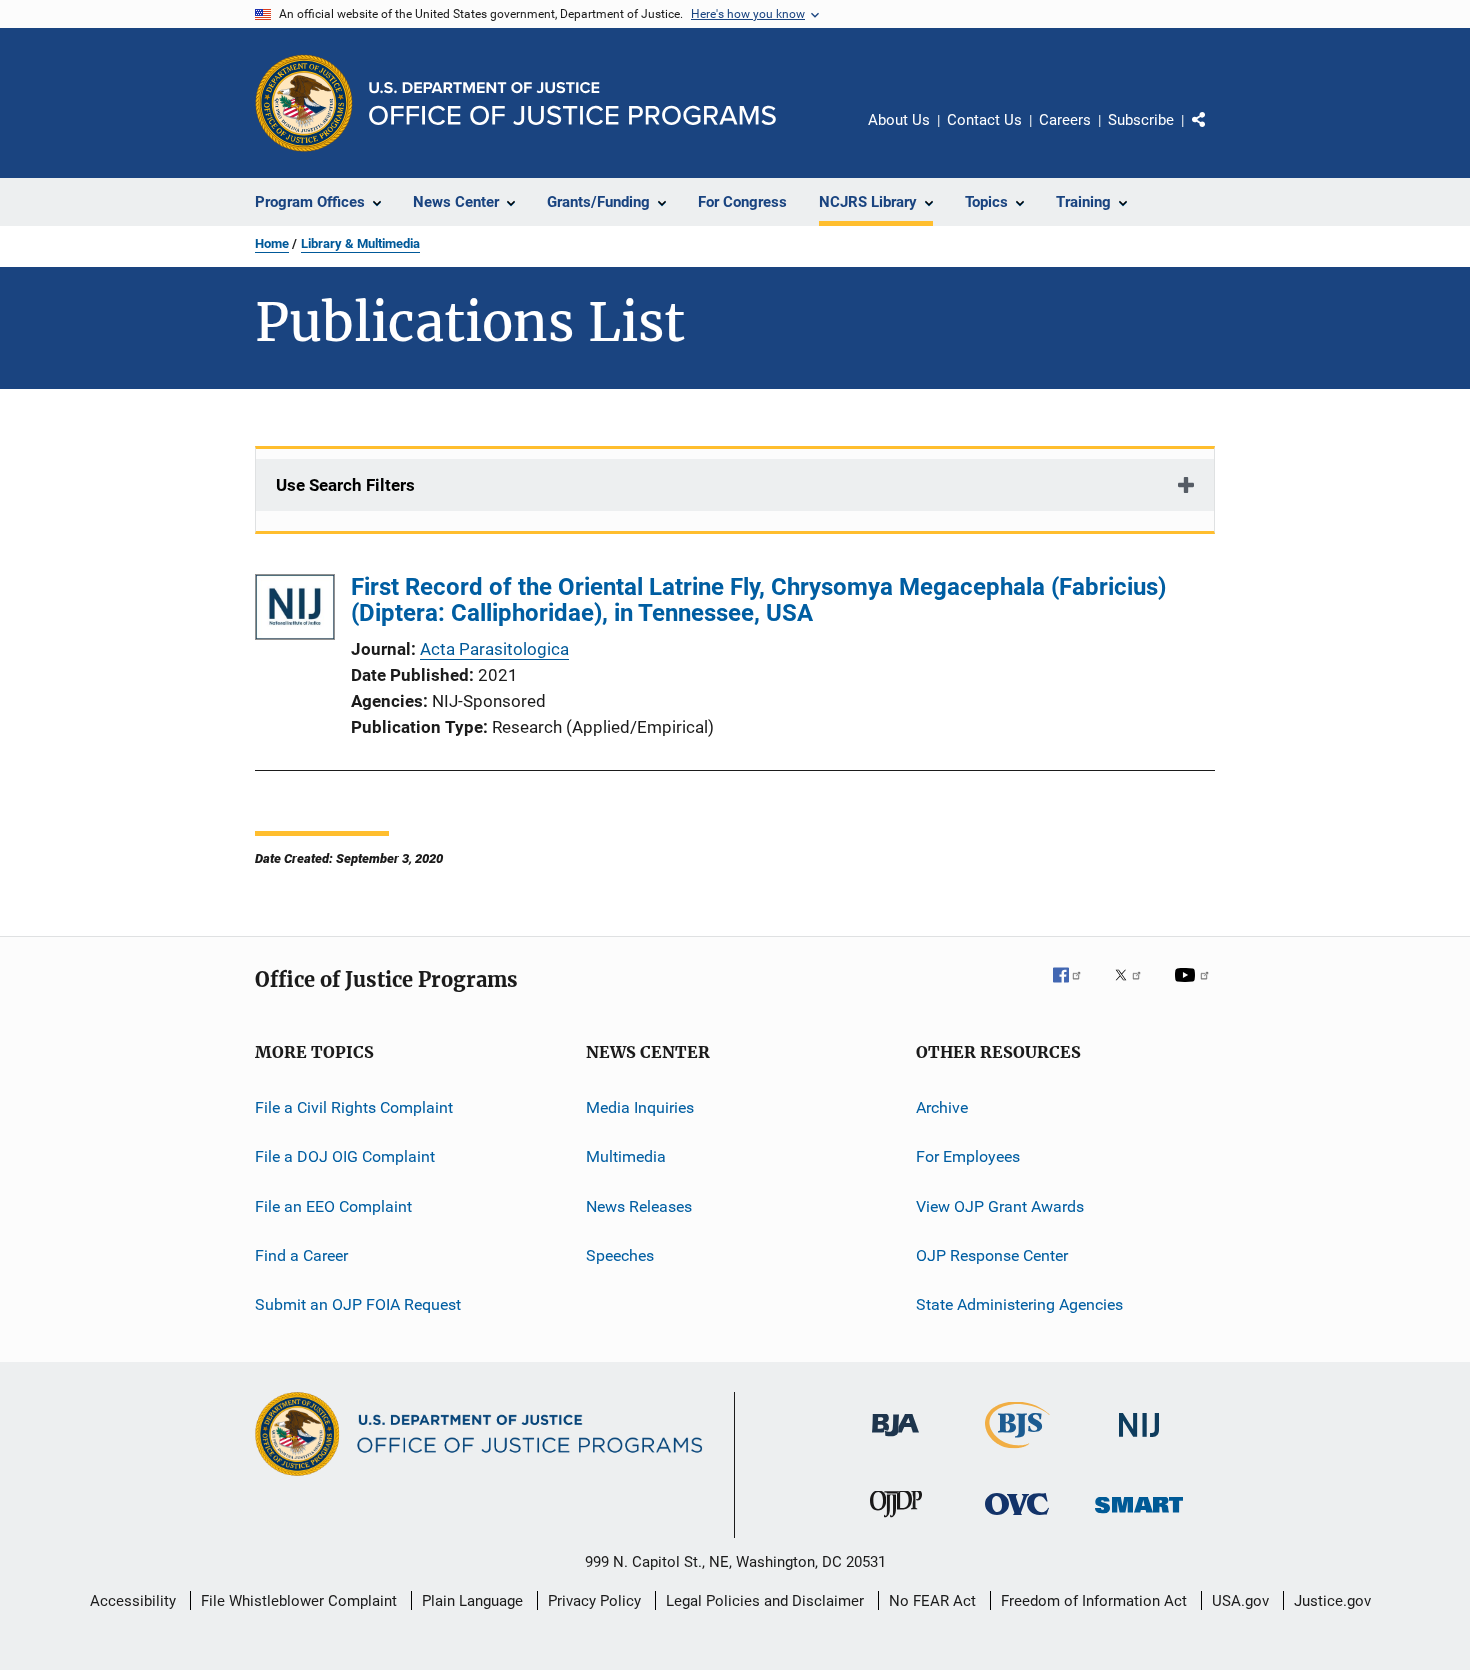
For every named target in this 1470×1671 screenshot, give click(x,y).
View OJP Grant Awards (1000, 1206)
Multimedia (626, 1156)
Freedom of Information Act (1094, 1601)
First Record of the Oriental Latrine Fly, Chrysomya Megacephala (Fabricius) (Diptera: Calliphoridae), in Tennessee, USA (758, 600)
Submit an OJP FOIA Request (358, 1304)
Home (272, 243)
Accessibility (133, 1601)
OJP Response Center (992, 1255)
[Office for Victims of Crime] (1017, 1518)
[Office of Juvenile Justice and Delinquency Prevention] (896, 1521)
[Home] (572, 103)
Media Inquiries (640, 1107)
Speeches (620, 1255)
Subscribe (1141, 120)
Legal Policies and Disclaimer (765, 1601)
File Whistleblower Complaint (299, 1601)
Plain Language (472, 1601)
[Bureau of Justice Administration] (895, 1440)
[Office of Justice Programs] (304, 103)
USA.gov (1240, 1601)
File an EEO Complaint (333, 1206)
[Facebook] (1075, 989)
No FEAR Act (932, 1601)
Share (1215, 134)
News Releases (639, 1206)
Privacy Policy (594, 1601)
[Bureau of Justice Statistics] (1017, 1452)
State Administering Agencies (1019, 1304)
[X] (1135, 989)
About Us (899, 120)
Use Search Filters (345, 485)
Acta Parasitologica (494, 649)
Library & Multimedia (360, 243)
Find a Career (301, 1255)
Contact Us (984, 120)
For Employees (968, 1156)
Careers (1065, 120)
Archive (942, 1107)
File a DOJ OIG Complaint (345, 1156)
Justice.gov (1332, 1601)
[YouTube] (1195, 989)
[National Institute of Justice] (1139, 1440)
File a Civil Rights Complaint (354, 1107)
